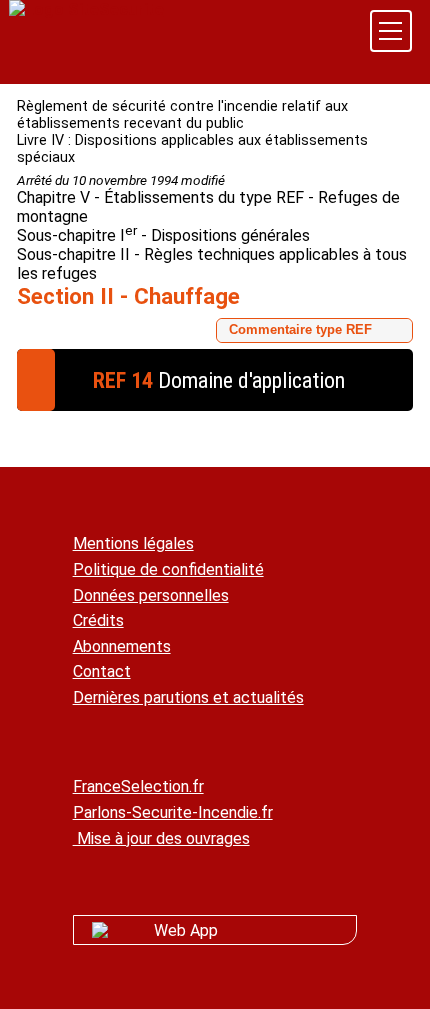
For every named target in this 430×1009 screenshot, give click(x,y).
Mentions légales (133, 543)
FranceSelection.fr (138, 786)
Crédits (98, 620)
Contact (102, 671)
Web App (186, 930)
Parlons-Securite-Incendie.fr (173, 812)
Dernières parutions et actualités (188, 697)
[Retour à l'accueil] (86, 9)
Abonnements (122, 646)
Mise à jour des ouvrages (161, 838)
